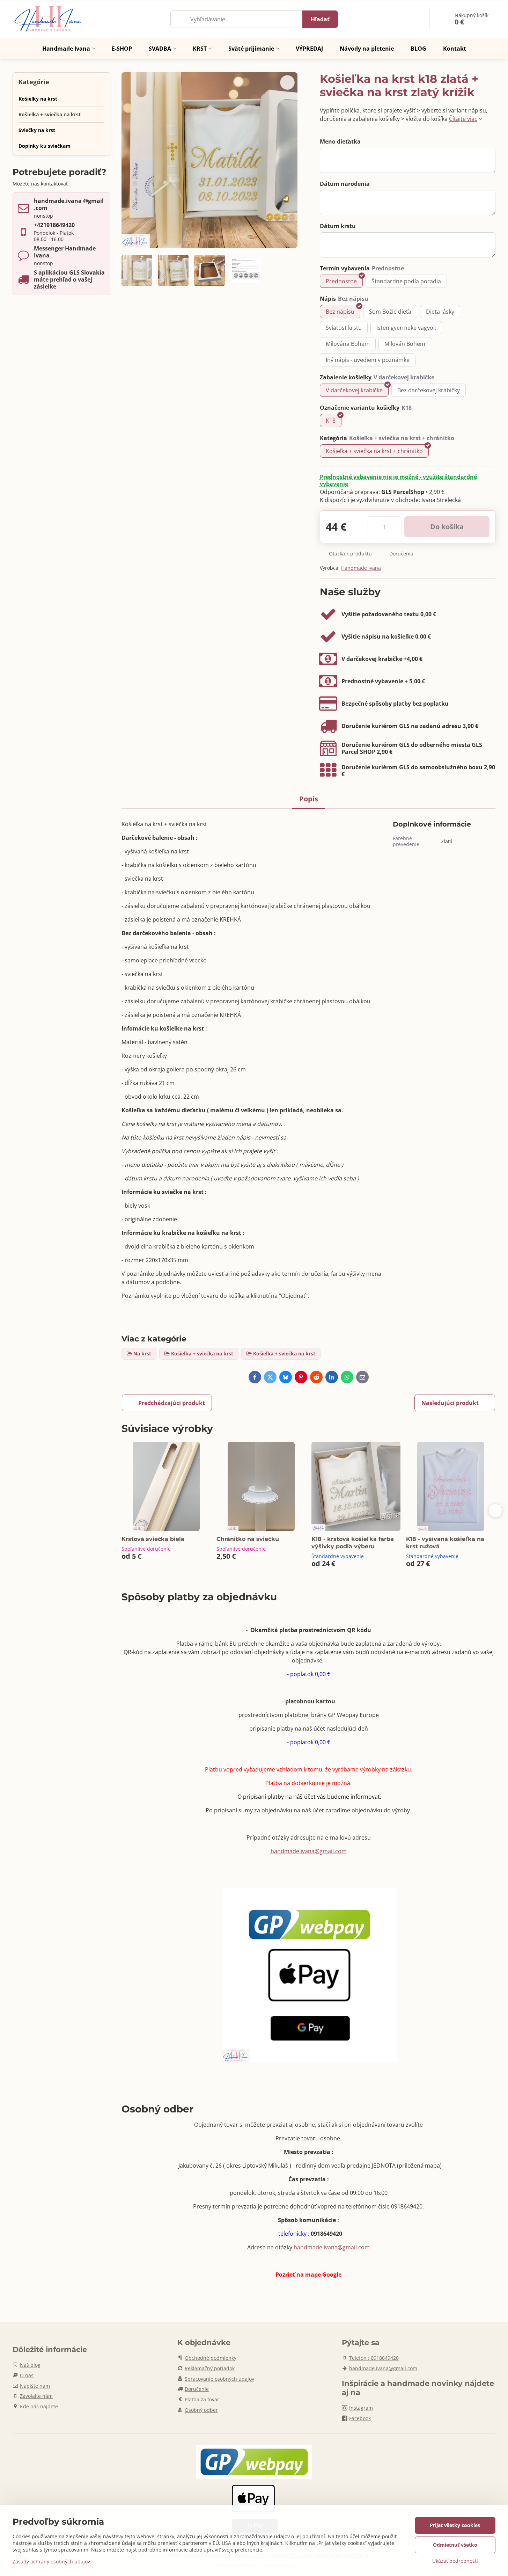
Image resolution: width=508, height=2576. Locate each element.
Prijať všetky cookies (455, 2525)
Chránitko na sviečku (248, 1539)
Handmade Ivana (361, 568)
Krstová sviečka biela (153, 1539)
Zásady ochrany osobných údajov (51, 2562)
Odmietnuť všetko (455, 2545)
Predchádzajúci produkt (172, 1403)
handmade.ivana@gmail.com (309, 1851)
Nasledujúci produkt (450, 1403)
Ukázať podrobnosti (455, 2561)
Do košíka (447, 527)
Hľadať (320, 19)
